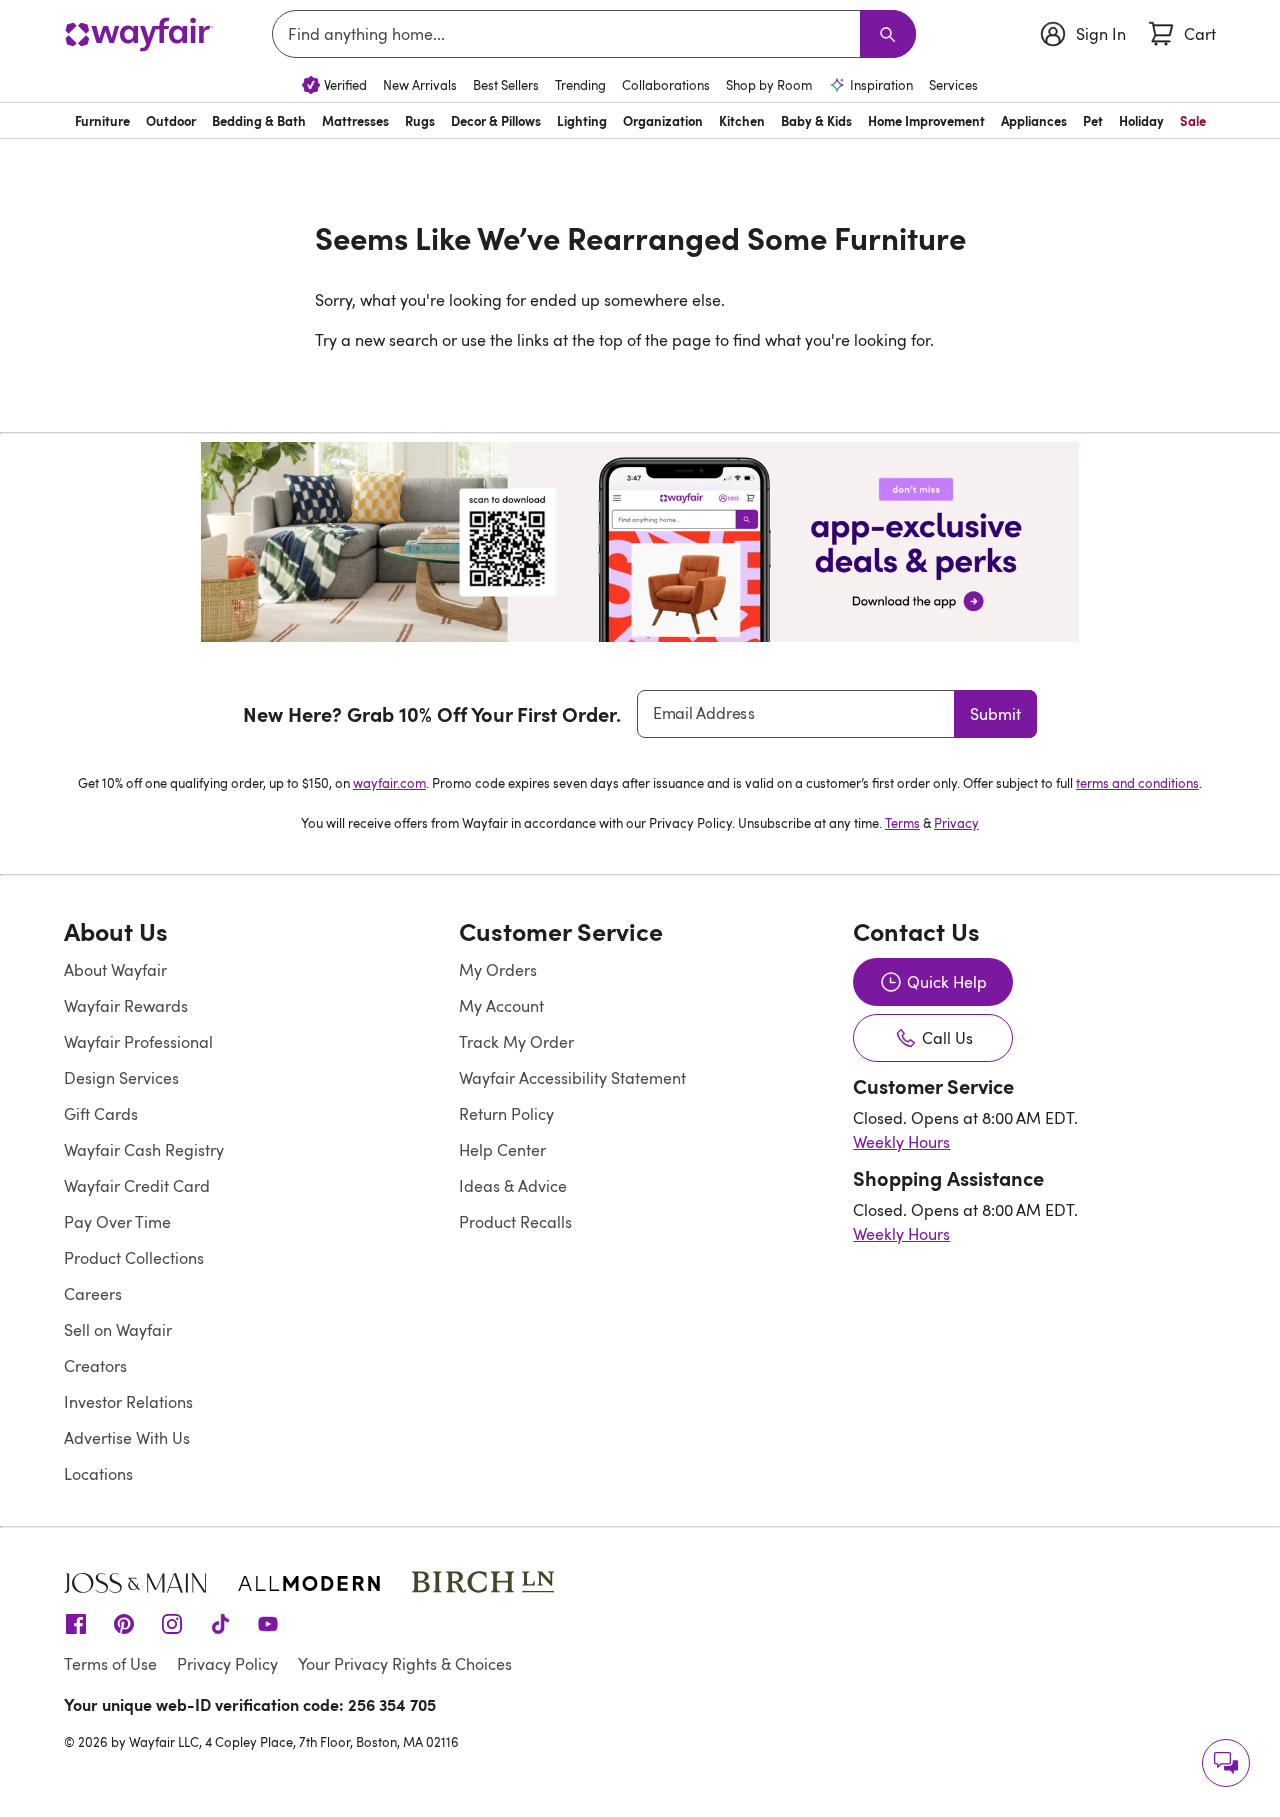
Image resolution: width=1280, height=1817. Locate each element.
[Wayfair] (139, 34)
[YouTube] (268, 1622)
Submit (995, 714)
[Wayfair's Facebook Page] (76, 1622)
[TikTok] (220, 1622)
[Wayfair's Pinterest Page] (124, 1622)
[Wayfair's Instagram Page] (172, 1622)
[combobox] (570, 34)
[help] (1226, 1763)
